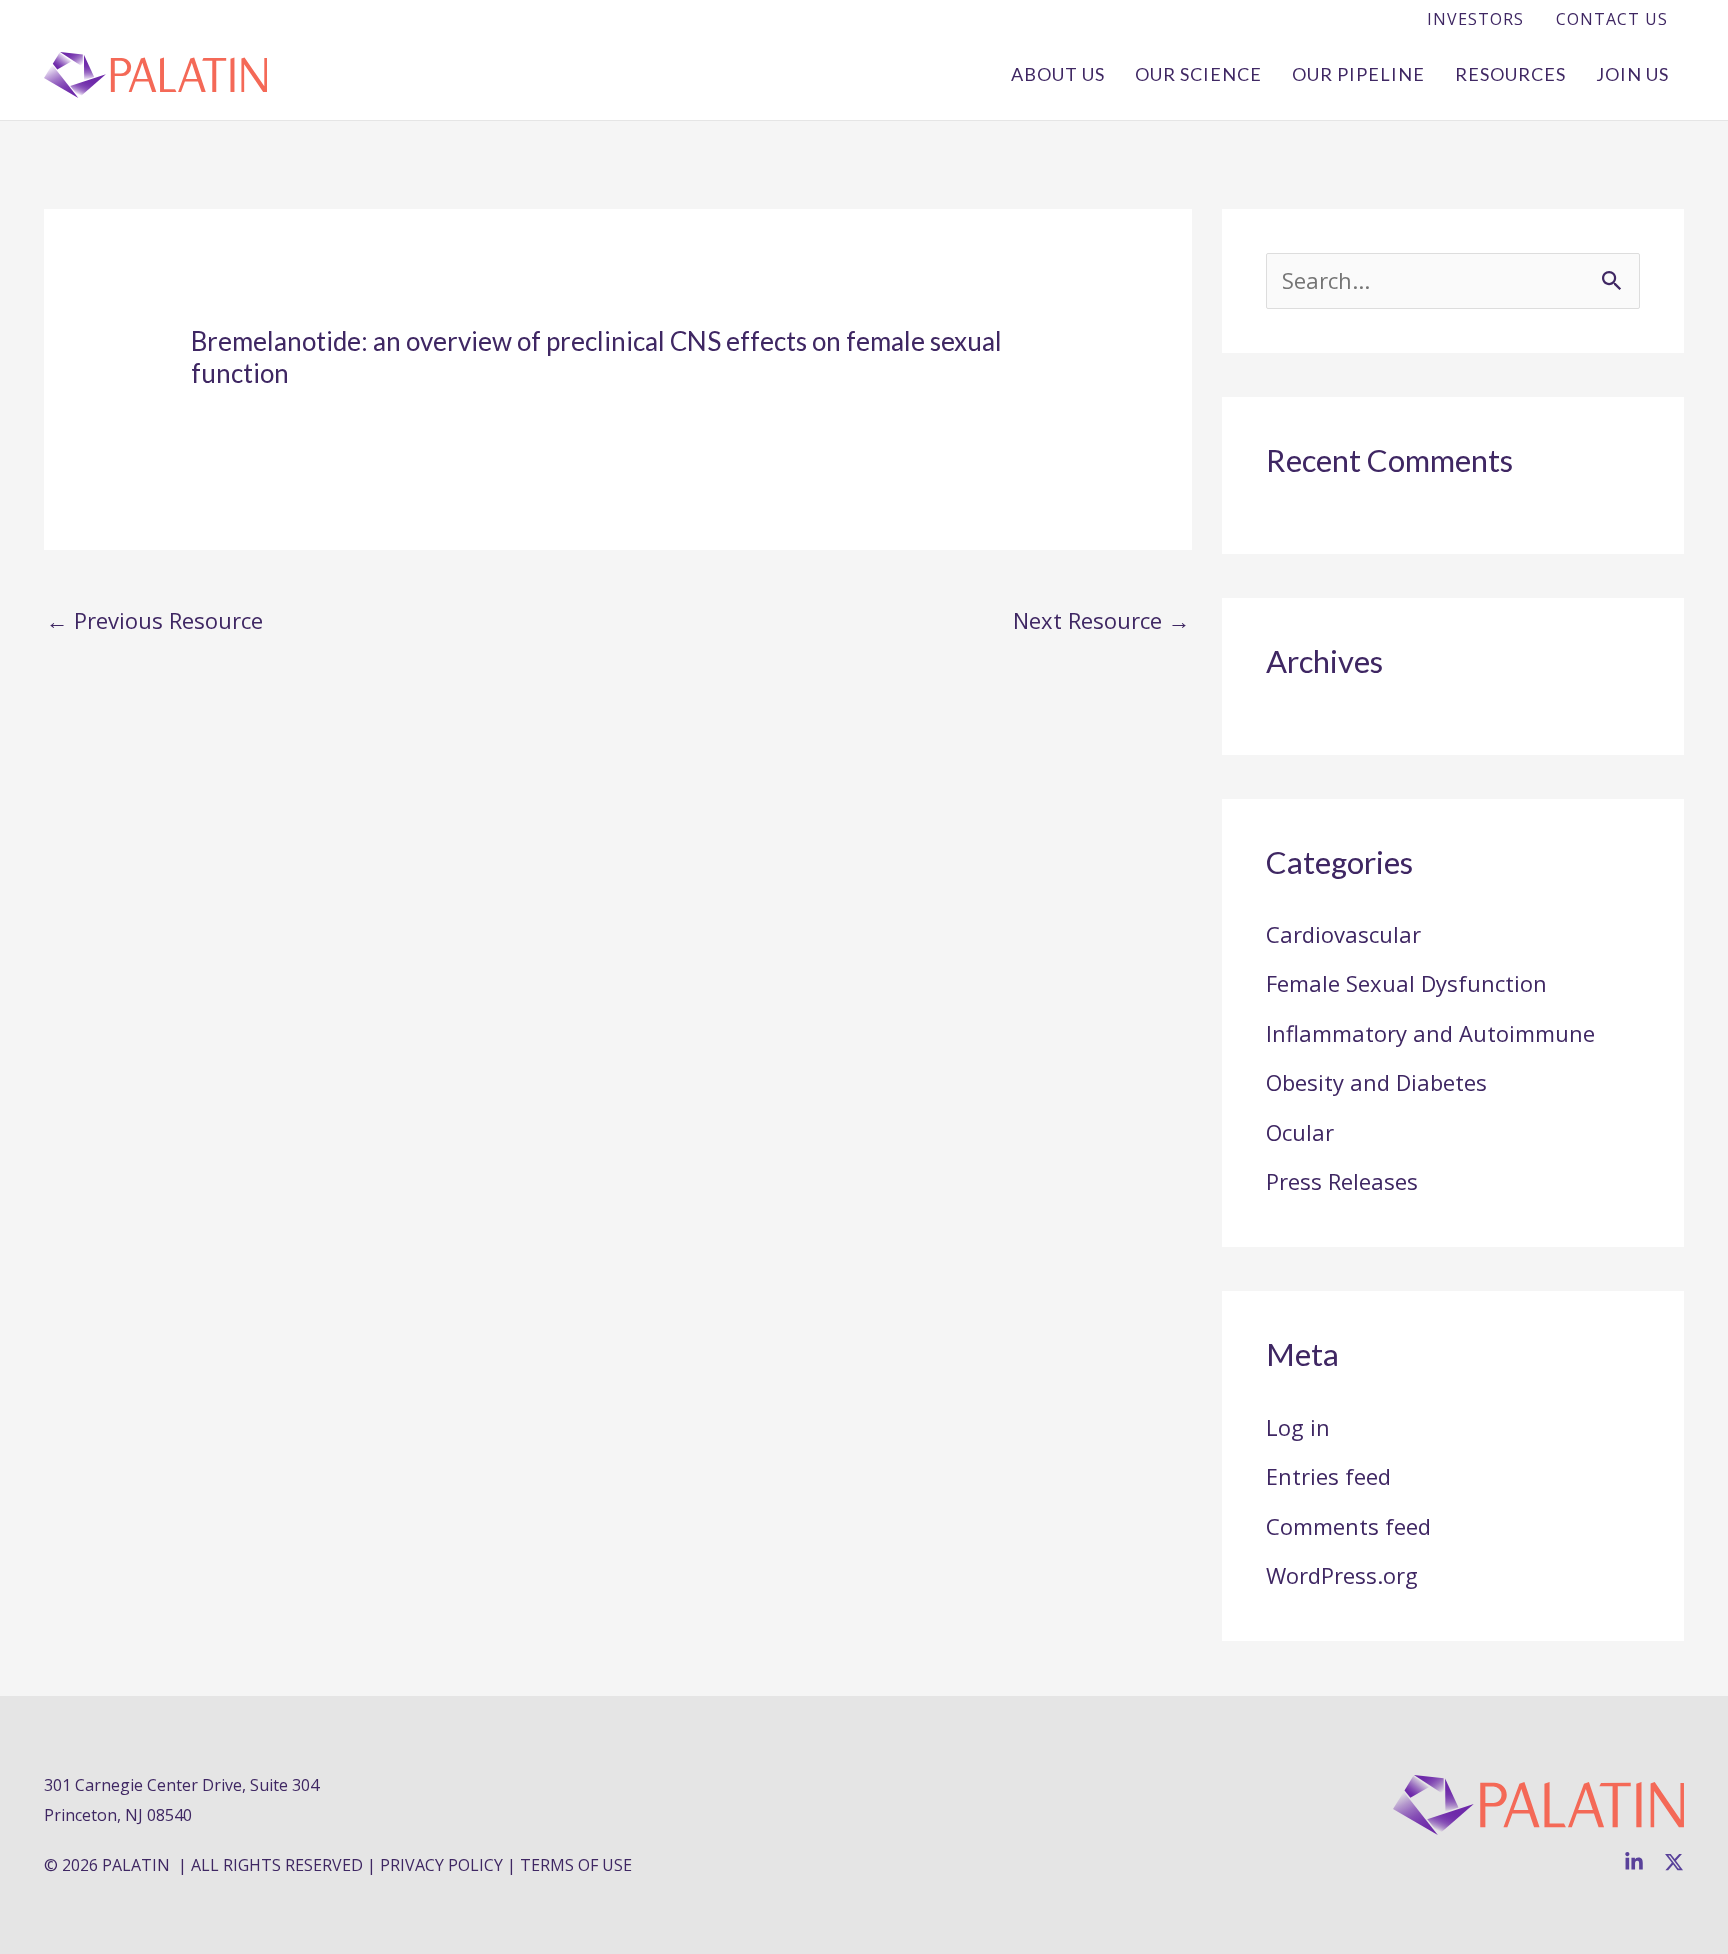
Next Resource (1101, 620)
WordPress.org (1342, 1575)
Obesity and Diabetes (1376, 1082)
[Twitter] (1674, 1862)
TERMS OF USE (576, 1865)
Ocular (1300, 1132)
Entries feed (1328, 1476)
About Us (1058, 74)
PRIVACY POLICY (441, 1865)
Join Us (1632, 74)
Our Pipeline (1358, 74)
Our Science (1198, 74)
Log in (1298, 1427)
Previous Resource (154, 620)
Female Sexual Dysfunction (1406, 983)
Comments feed (1348, 1526)
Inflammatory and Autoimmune (1430, 1033)
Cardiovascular (1343, 934)
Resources (1510, 74)
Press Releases (1342, 1181)
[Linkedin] (1634, 1862)
